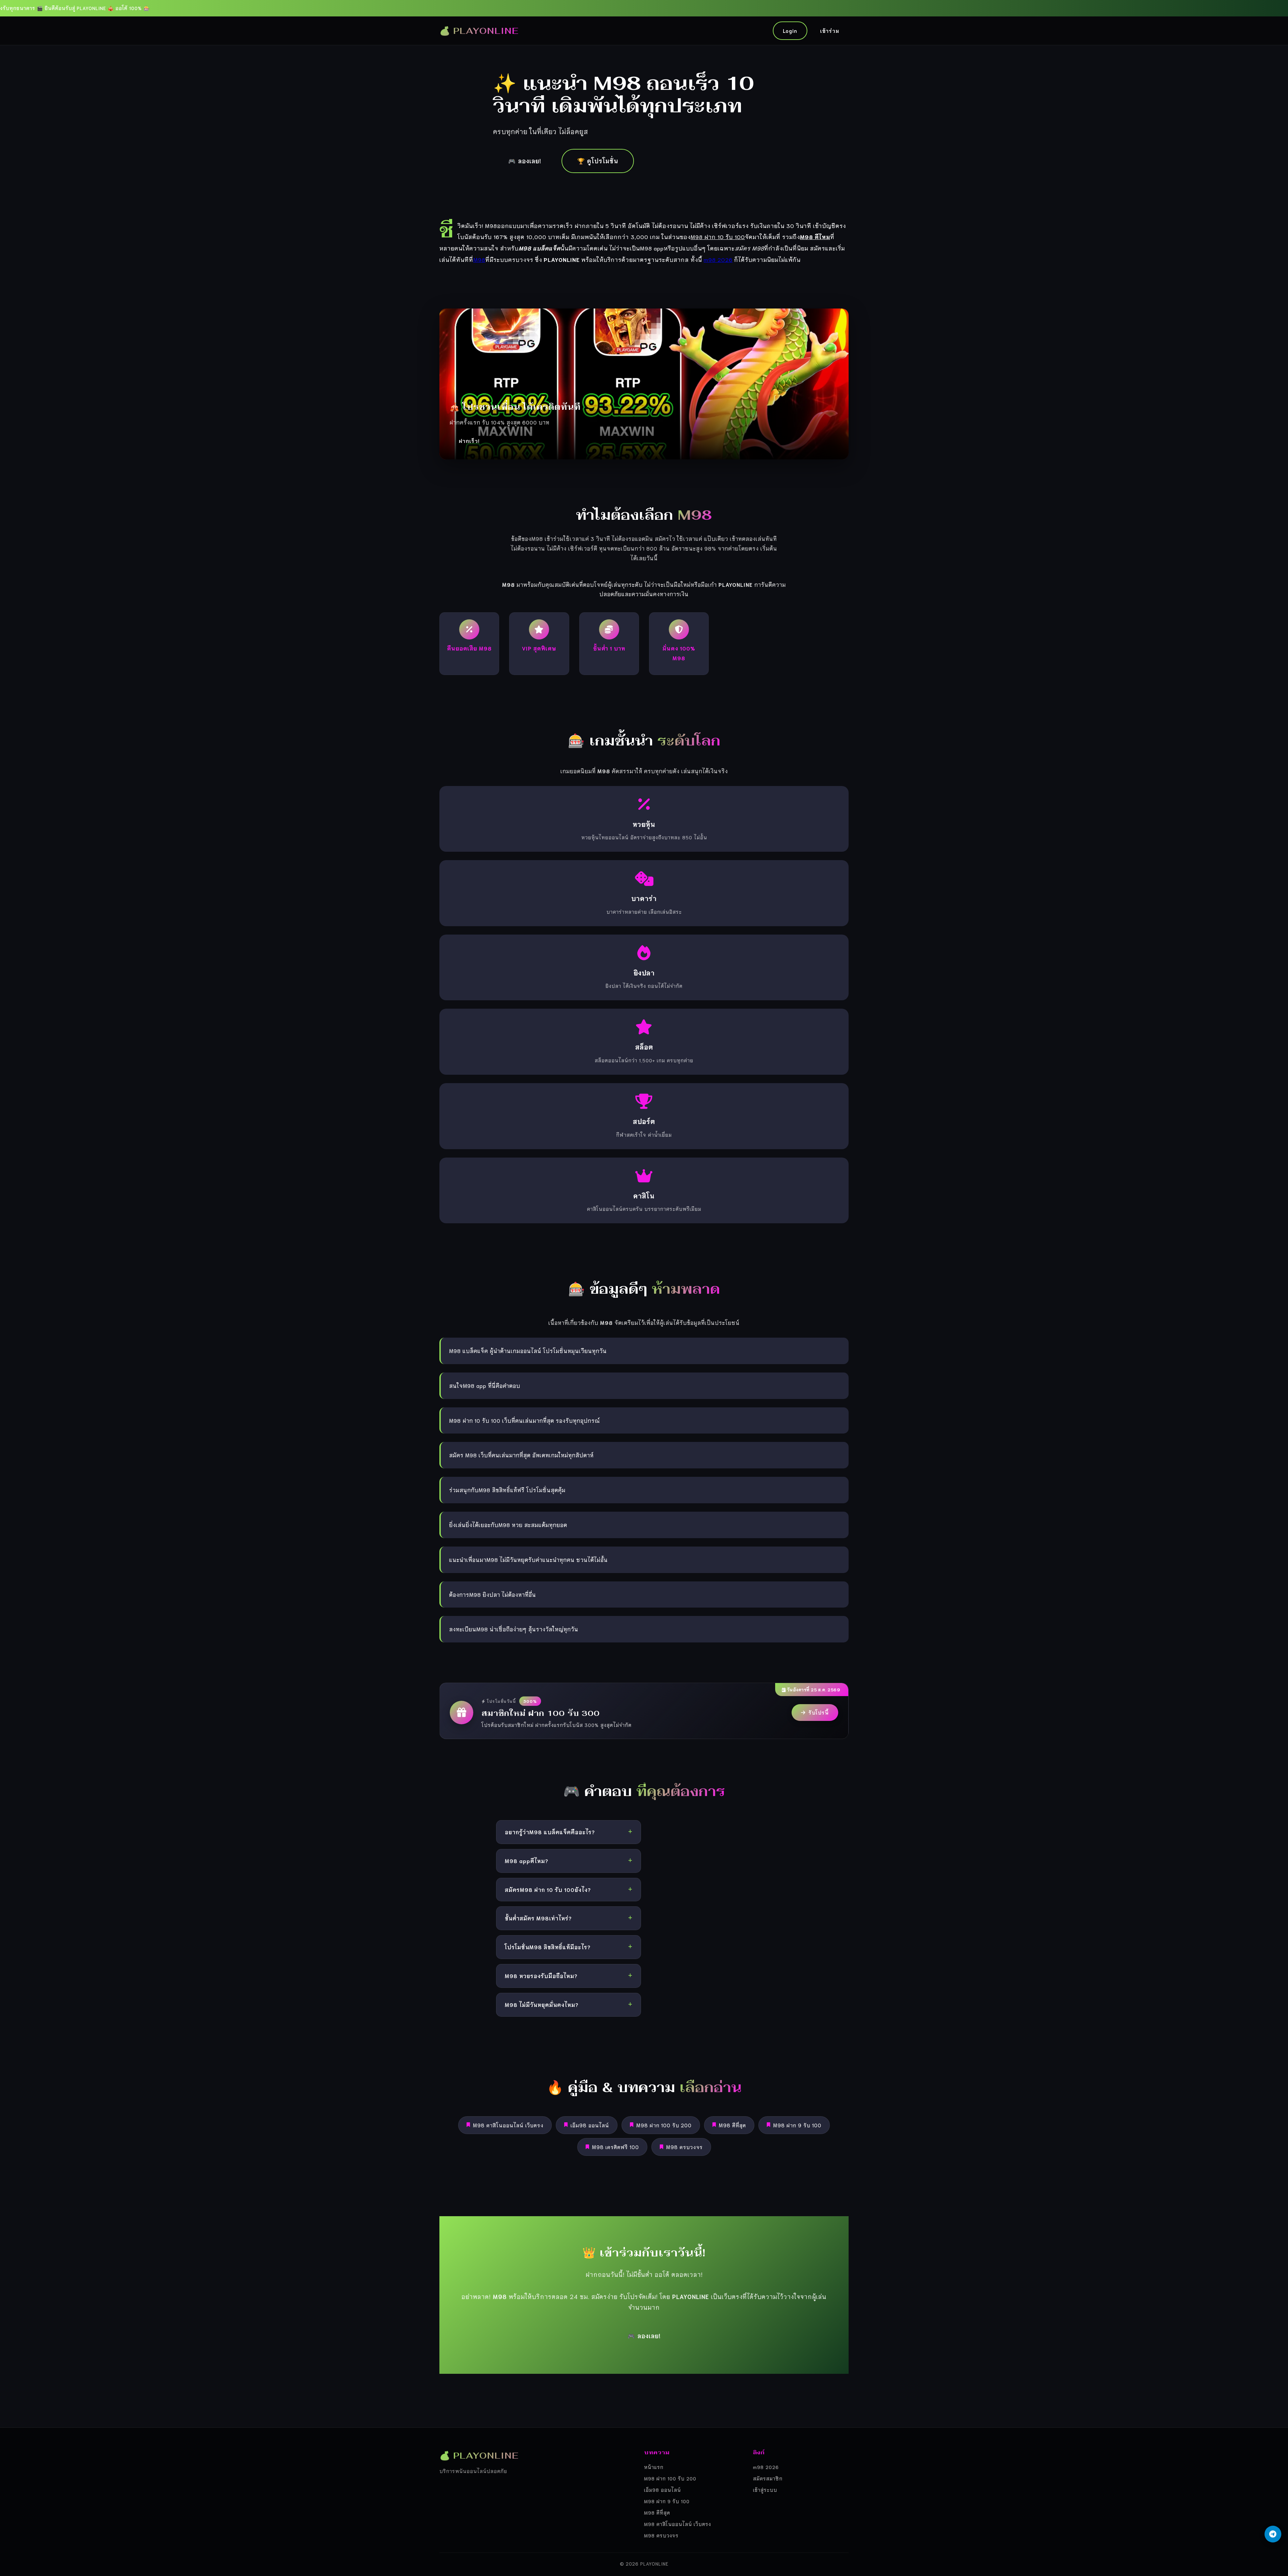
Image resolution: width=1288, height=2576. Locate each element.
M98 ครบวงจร (684, 2147)
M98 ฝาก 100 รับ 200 (664, 2125)
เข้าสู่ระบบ (765, 2490)
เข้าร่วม (830, 31)
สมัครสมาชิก (768, 2478)
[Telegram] (1273, 2534)
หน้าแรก (654, 2467)
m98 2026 (718, 259)
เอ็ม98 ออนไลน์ (590, 2125)
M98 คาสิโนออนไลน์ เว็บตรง (508, 2125)
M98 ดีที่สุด (732, 2125)
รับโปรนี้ (819, 1712)
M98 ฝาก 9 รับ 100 (797, 2125)
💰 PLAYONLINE (479, 31)
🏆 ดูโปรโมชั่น (598, 161)
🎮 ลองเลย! (525, 161)
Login (790, 31)
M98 (479, 259)
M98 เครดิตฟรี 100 (615, 2147)
